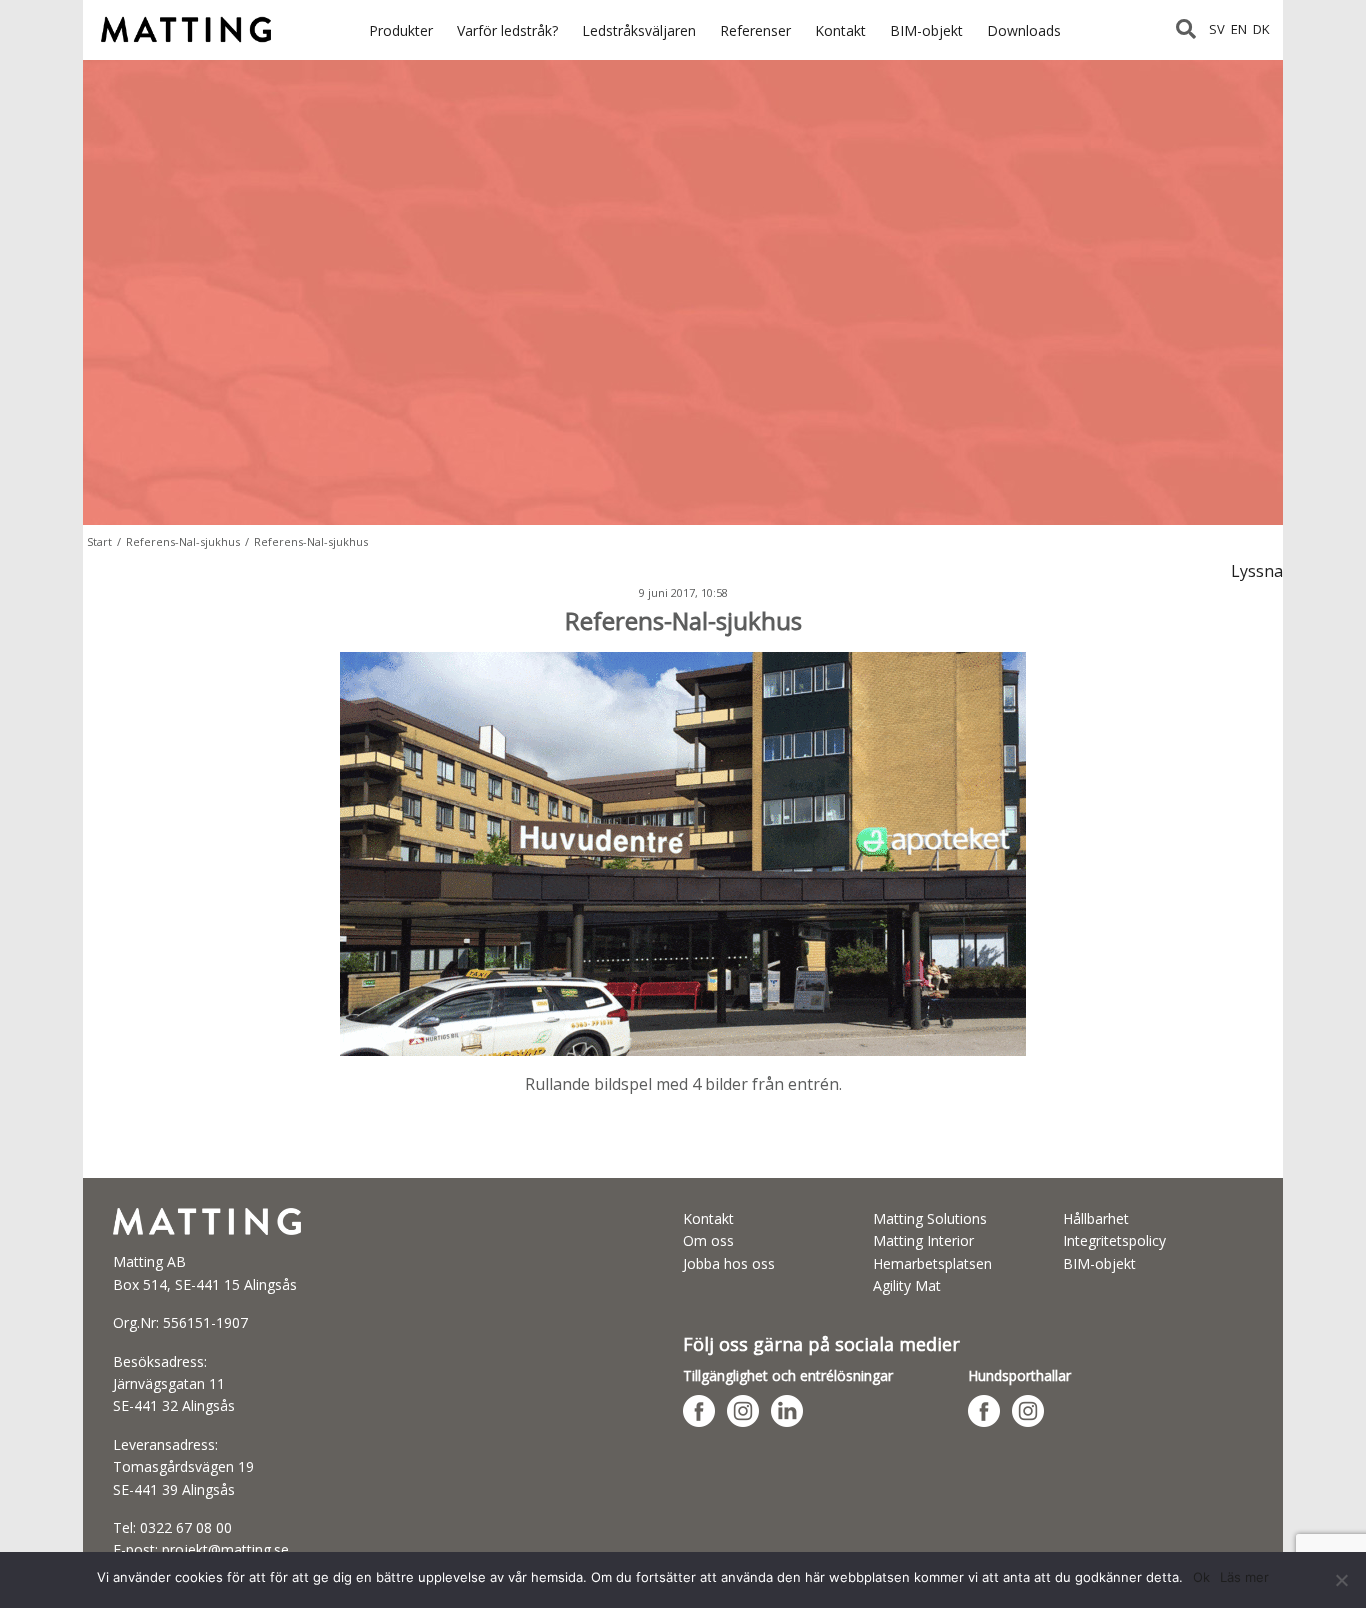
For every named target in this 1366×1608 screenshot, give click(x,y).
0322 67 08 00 (186, 1527)
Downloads (1024, 30)
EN (1239, 29)
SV (1217, 29)
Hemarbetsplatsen (932, 1263)
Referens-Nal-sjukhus (183, 541)
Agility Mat (907, 1285)
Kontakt (840, 30)
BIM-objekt (926, 30)
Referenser (755, 30)
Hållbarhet (1096, 1218)
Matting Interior (923, 1240)
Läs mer (1244, 1577)
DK (1261, 29)
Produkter (401, 30)
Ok (1201, 1577)
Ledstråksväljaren (639, 30)
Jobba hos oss (729, 1263)
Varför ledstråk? (507, 30)
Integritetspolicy (1114, 1240)
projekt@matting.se (225, 1549)
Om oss (708, 1240)
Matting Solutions (930, 1218)
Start (99, 541)
